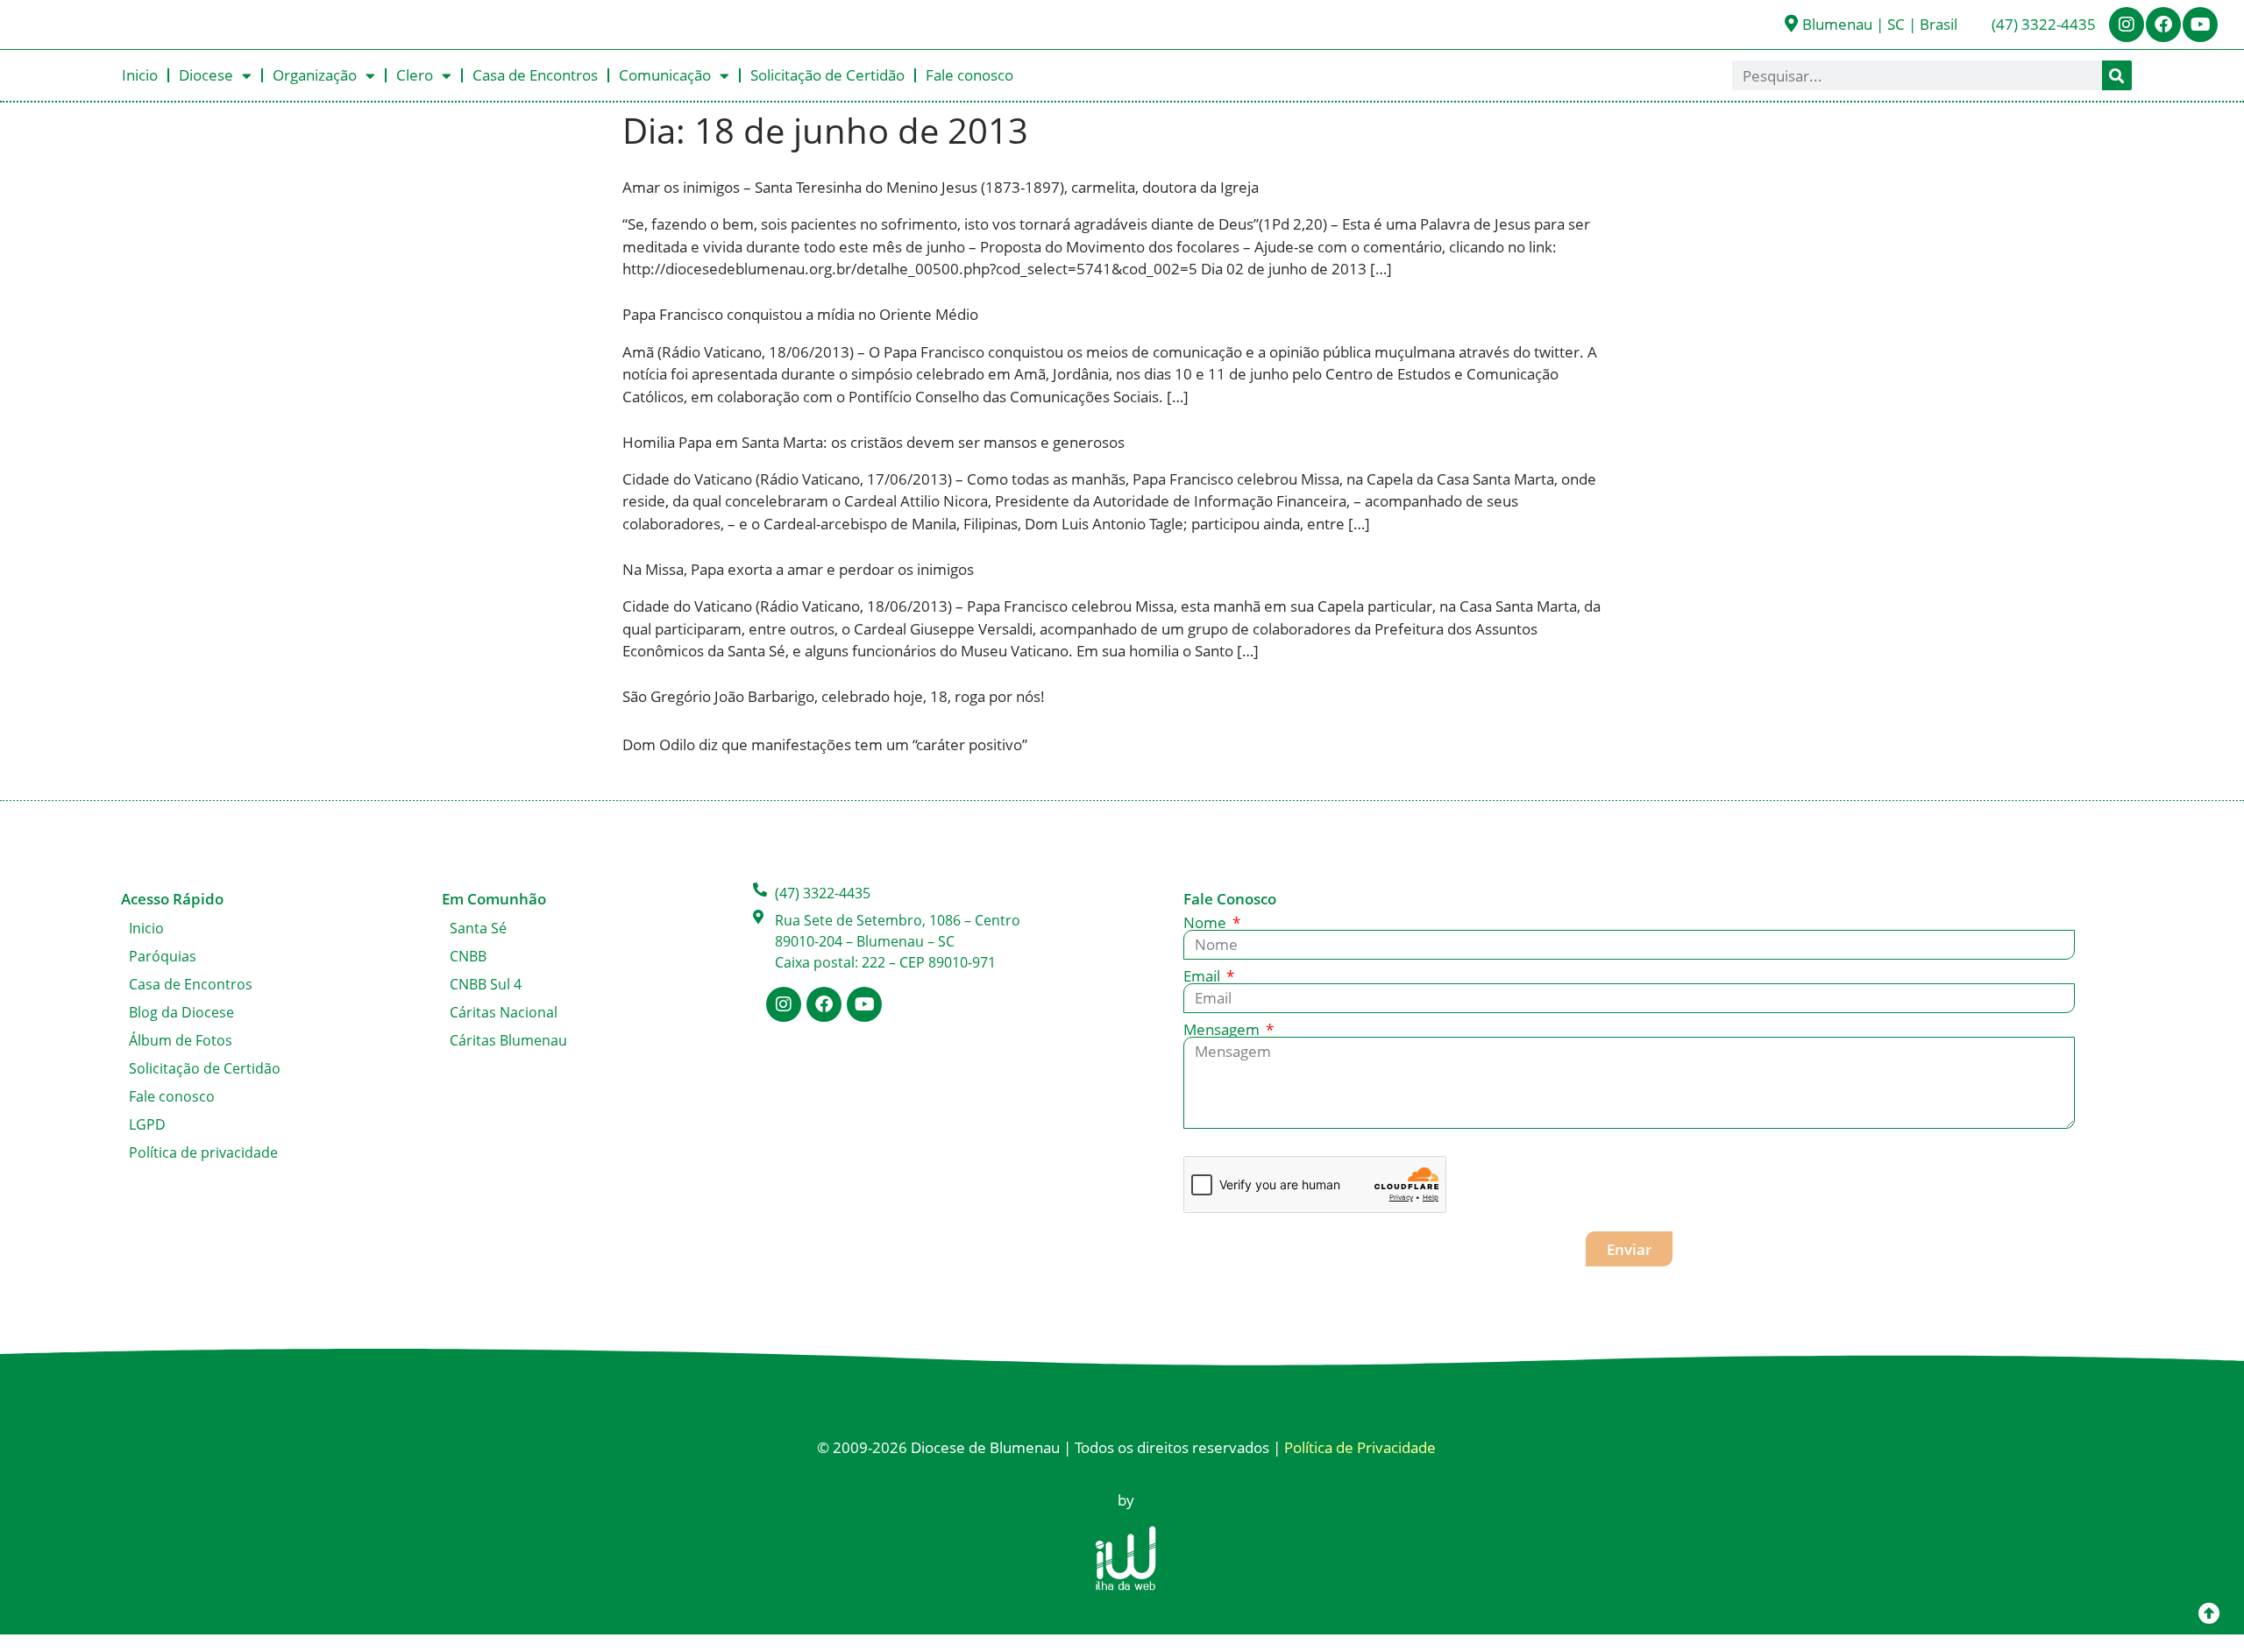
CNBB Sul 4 (486, 984)
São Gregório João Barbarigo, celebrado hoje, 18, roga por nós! (834, 696)
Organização (315, 75)
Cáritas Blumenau (508, 1040)
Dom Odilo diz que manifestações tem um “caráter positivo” (825, 744)
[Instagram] (2127, 25)
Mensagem (1223, 1029)
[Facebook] (2163, 25)
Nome (1207, 922)
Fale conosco (969, 75)
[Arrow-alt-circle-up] (2209, 1613)
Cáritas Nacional (504, 1012)
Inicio (140, 75)
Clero (415, 75)
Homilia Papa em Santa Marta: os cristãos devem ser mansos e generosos (873, 442)
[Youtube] (2200, 25)
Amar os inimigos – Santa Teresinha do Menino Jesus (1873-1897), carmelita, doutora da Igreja (941, 187)
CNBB (468, 956)
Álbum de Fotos (181, 1040)
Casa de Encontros (535, 75)
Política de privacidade (203, 1152)
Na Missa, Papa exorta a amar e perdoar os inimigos (798, 569)
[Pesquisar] (2117, 75)
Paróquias (163, 956)
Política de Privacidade (1360, 1447)
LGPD (147, 1124)
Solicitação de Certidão (827, 75)
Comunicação (665, 75)
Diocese (206, 75)
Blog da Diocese (181, 1012)
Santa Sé (478, 928)
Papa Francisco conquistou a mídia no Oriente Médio (800, 314)
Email (1204, 976)
